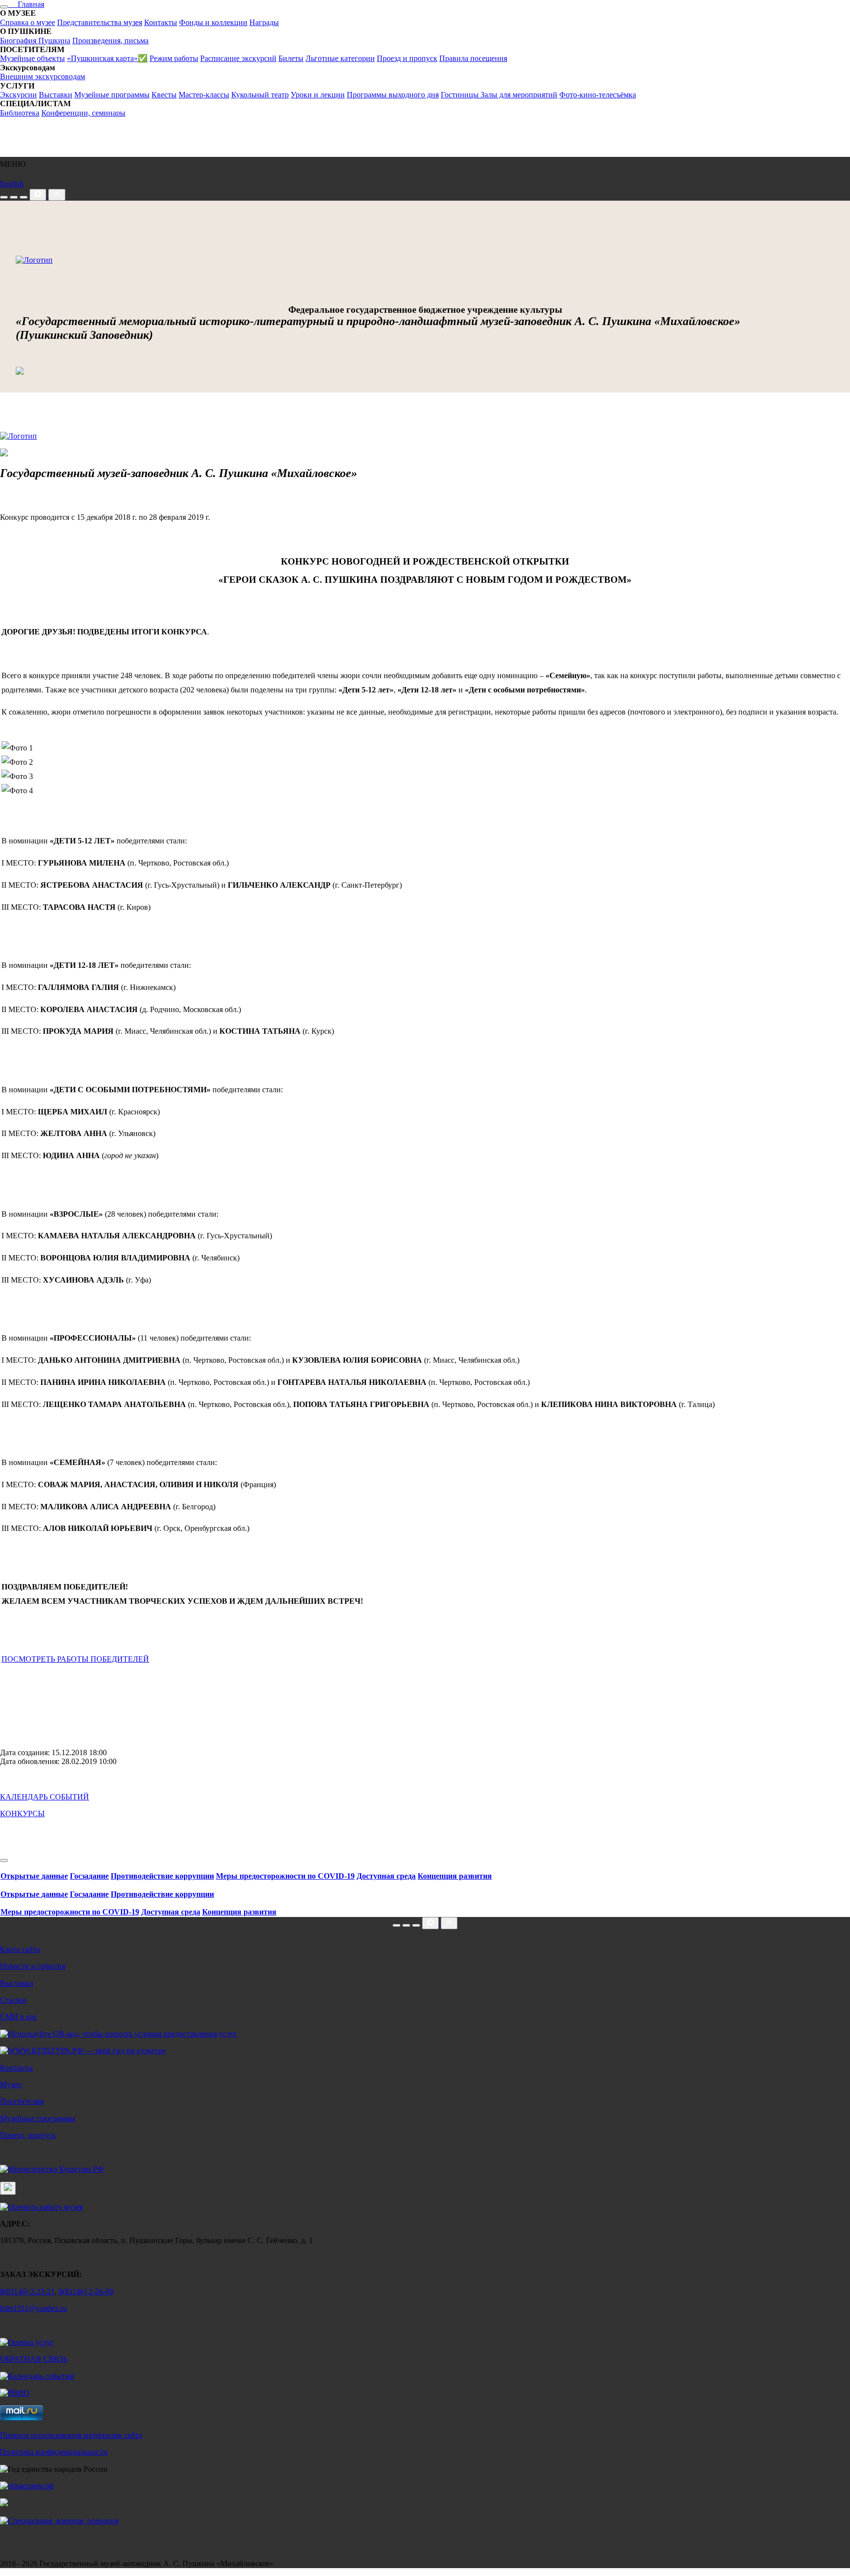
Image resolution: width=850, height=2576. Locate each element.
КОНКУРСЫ (22, 1813)
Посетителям (22, 2101)
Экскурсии (18, 95)
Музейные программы (112, 95)
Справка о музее (28, 22)
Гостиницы (461, 95)
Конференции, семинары (83, 113)
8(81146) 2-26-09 (86, 2291)
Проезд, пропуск (28, 2135)
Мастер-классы (204, 95)
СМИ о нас (19, 2017)
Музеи (11, 2084)
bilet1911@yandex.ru (33, 2308)
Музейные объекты (32, 58)
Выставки (56, 95)
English (12, 184)
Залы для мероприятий (519, 95)
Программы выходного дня (393, 95)
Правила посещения (473, 58)
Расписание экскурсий (238, 58)
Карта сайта (20, 1949)
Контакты (161, 22)
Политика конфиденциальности (54, 2452)
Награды (264, 22)
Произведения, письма (110, 41)
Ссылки (13, 2000)
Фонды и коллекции (213, 22)
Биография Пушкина (35, 41)
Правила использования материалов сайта (71, 2435)
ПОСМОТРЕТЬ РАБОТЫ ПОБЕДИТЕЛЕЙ (75, 1659)
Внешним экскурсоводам (43, 76)
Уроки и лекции (318, 95)
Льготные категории (340, 58)
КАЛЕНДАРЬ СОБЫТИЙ (45, 1797)
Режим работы (174, 58)
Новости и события (33, 1966)
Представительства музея (100, 22)
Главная (26, 4)
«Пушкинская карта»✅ (107, 58)
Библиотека (20, 113)
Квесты (164, 95)
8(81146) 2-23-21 (27, 2291)
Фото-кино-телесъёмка (598, 95)
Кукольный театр (260, 95)
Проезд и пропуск (407, 58)
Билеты (291, 58)
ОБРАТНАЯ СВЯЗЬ (34, 2359)
